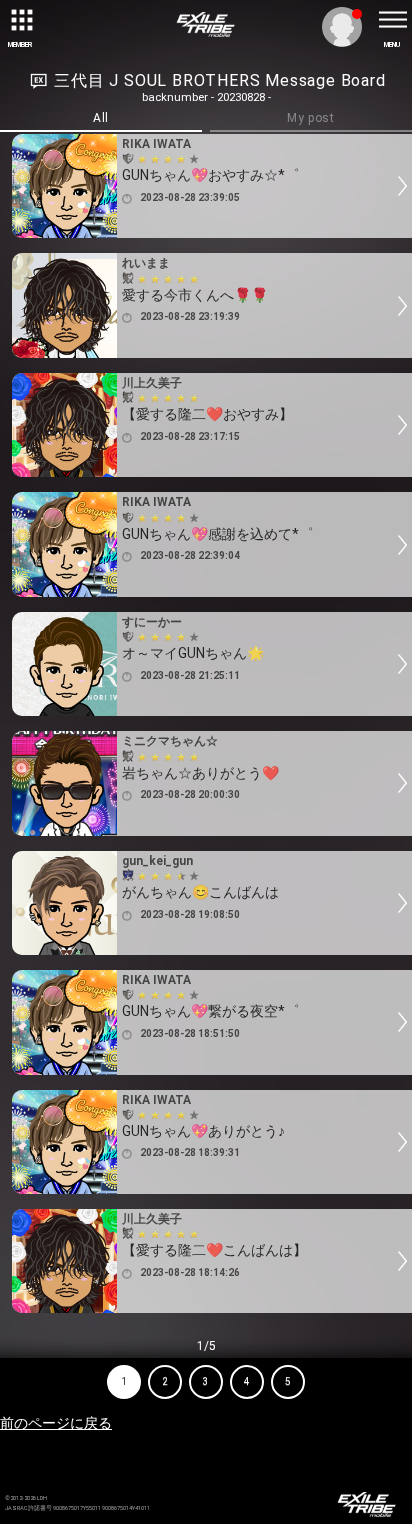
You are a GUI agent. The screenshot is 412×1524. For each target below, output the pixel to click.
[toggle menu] (392, 20)
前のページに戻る (56, 1423)
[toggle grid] (20, 20)
